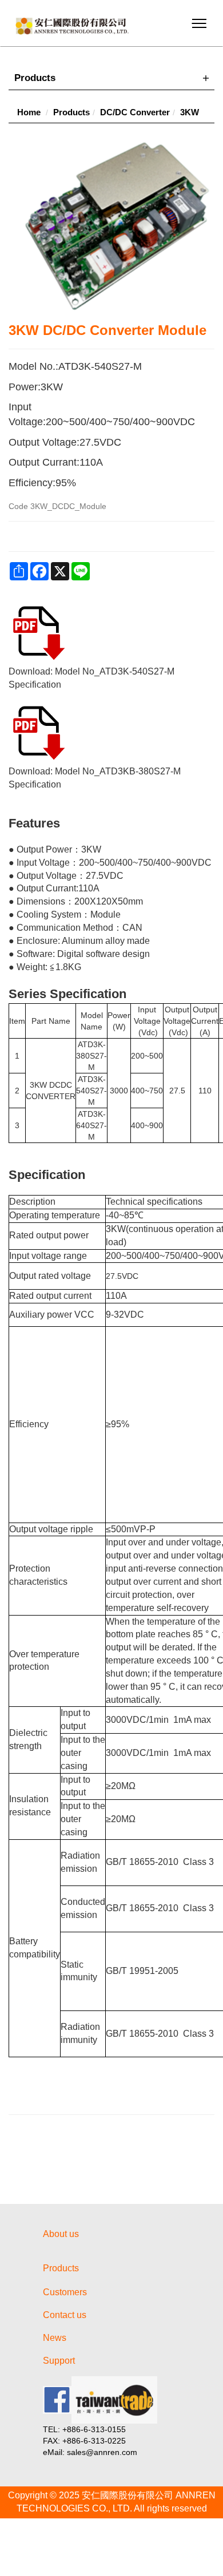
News (55, 2338)
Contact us (65, 2315)
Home (29, 112)
